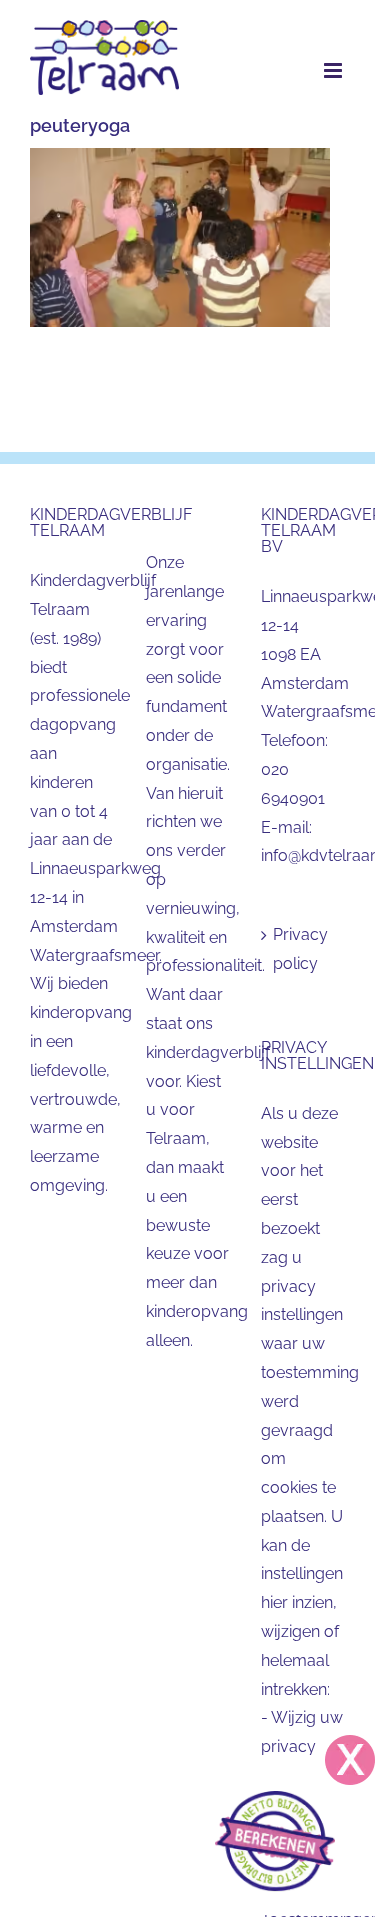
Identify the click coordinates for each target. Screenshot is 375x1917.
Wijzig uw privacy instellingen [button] (302, 1746)
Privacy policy (300, 949)
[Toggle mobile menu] (334, 70)
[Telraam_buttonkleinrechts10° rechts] (275, 1798)
